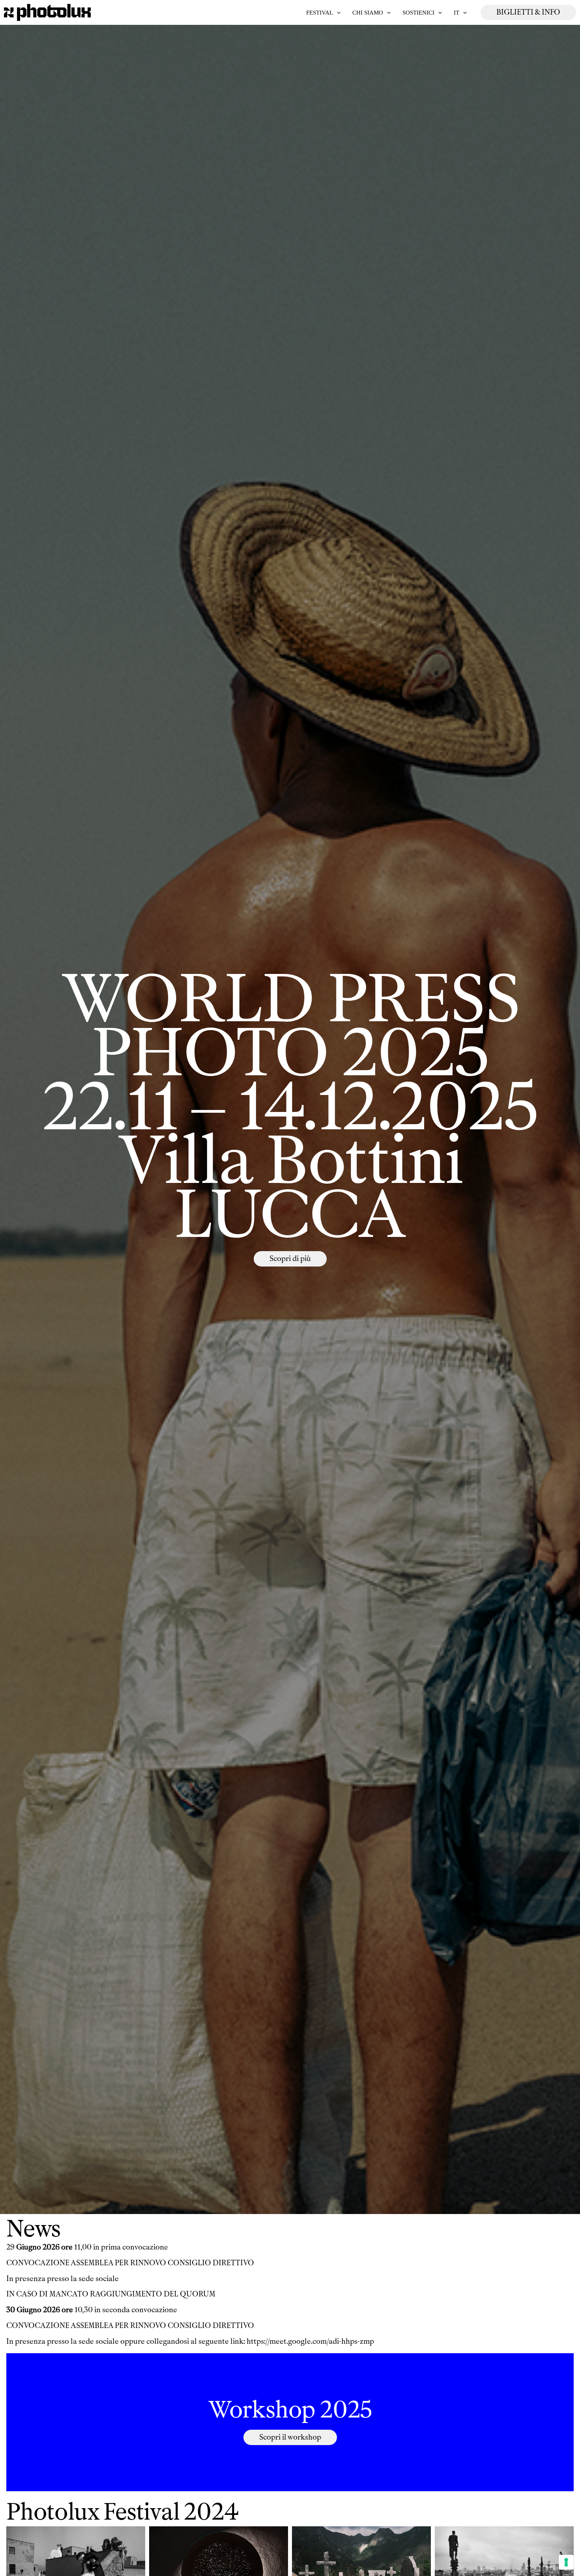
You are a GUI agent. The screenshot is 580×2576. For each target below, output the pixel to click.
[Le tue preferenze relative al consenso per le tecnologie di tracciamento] (566, 2562)
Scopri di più (290, 1259)
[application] (337, 13)
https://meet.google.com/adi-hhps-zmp (310, 2341)
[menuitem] (460, 13)
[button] (528, 12)
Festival (320, 13)
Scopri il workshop (290, 2437)
